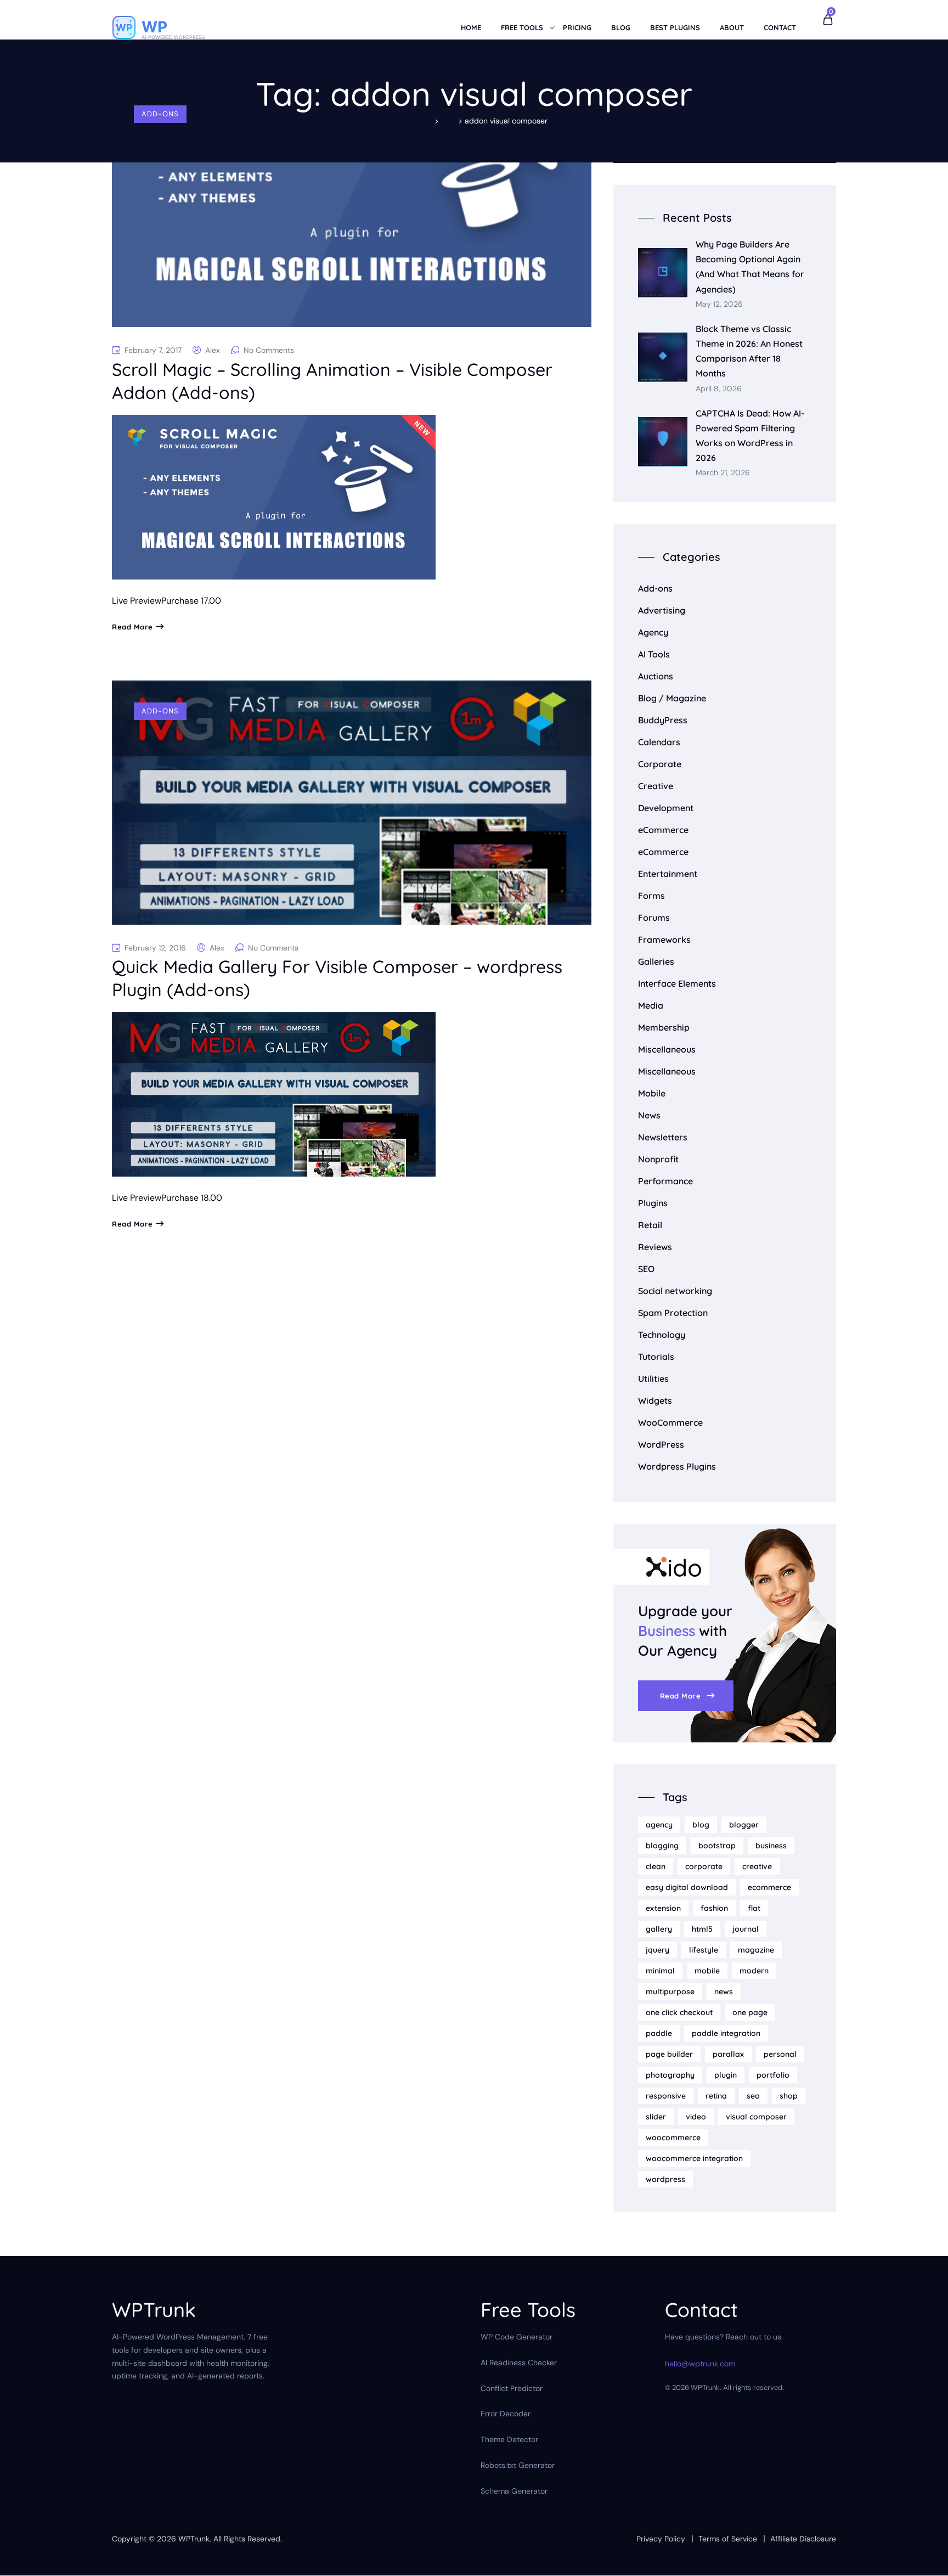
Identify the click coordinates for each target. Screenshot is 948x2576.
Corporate (660, 764)
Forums (654, 918)
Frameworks (664, 940)
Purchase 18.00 (192, 1198)
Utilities (653, 1379)
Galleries (656, 961)
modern (754, 1971)
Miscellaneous (667, 1049)
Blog (621, 27)
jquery (658, 1950)
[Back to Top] (925, 2558)
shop (789, 2096)
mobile (707, 1971)
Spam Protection (673, 1313)
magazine (756, 1950)
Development (666, 808)
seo (753, 2096)
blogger (744, 1825)
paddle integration (726, 2033)
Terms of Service (728, 2539)
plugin (726, 2075)
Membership (664, 1027)
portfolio (773, 2075)
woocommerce (673, 2138)
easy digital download (687, 1887)
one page (750, 2012)
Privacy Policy (661, 2539)
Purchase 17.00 (191, 601)
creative (757, 1866)
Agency (653, 632)
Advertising (662, 610)
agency (659, 1825)
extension (663, 1908)
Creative (656, 786)
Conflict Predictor (512, 2388)
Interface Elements (677, 983)
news (724, 1992)
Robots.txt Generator (518, 2465)
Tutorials (656, 1357)
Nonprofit (658, 1159)
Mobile (652, 1093)
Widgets (655, 1401)
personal (780, 2054)
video (696, 2117)
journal (746, 1929)
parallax (728, 2054)
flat (754, 1908)
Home (471, 27)
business (771, 1846)
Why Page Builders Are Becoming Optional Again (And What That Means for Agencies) (750, 267)
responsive (666, 2096)
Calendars (659, 742)
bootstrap (717, 1846)
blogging (662, 1846)
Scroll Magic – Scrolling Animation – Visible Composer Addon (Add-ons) (332, 381)
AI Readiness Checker (519, 2363)
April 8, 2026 (719, 389)
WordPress (661, 1444)
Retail (650, 1225)
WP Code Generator (517, 2337)
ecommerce (769, 1887)
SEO (646, 1269)
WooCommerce (670, 1422)
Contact (780, 27)
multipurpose (670, 1992)
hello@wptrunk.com (700, 2364)
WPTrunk (194, 2539)
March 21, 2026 (723, 473)
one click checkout (679, 2012)
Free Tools (522, 27)
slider (656, 2117)
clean (656, 1866)
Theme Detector (509, 2440)
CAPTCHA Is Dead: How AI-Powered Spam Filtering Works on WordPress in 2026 (750, 436)
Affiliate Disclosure (803, 2539)
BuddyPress (663, 720)
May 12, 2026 (719, 304)
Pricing (577, 27)
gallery (659, 1929)
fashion (714, 1908)
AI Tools (654, 654)
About (732, 27)
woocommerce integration (694, 2158)
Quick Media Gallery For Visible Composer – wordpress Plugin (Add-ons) (337, 978)
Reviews (655, 1247)
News (649, 1115)
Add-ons (160, 114)
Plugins (653, 1203)
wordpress (665, 2179)
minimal (660, 1971)
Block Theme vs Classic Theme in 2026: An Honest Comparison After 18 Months (749, 351)
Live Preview (137, 601)
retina (716, 2096)
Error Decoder (506, 2414)
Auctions (656, 676)
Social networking (675, 1291)
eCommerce (663, 830)
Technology (662, 1335)
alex (213, 350)
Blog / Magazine (672, 698)
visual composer (756, 2117)
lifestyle (704, 1950)
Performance (665, 1181)
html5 (702, 1929)
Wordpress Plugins (677, 1466)
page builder (669, 2054)
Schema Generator (514, 2491)
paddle (659, 2033)
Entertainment (668, 874)
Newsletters (663, 1137)
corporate (704, 1866)
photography (670, 2075)
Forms (651, 896)
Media (651, 1005)
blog (701, 1825)
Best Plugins (675, 27)
